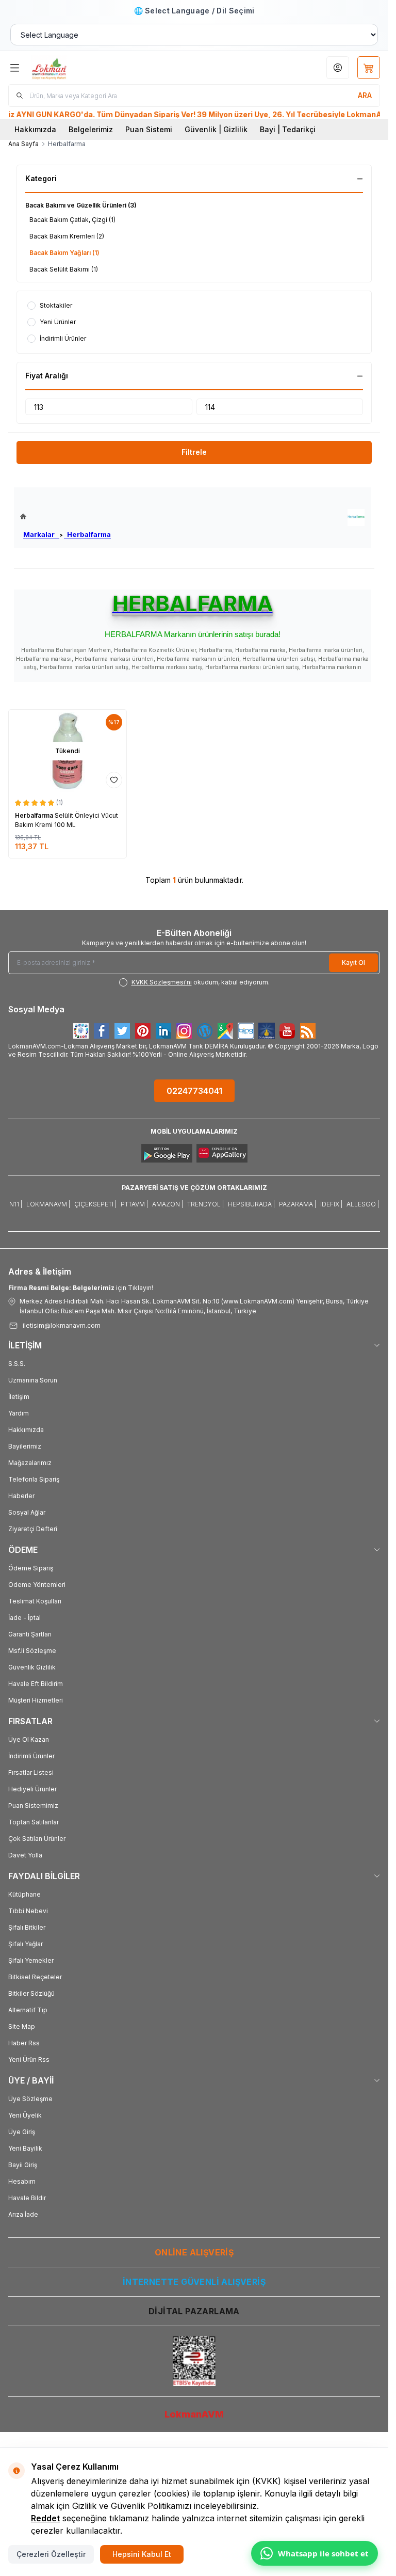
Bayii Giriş (23, 2165)
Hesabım (22, 2181)
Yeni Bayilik (25, 2148)
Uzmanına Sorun (33, 1380)
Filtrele (194, 452)
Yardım (19, 1413)
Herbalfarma (87, 534)
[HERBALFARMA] (356, 518)
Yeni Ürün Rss (29, 2060)
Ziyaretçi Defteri (33, 1529)
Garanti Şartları (30, 1634)
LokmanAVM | (48, 1204)
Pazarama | (298, 1204)
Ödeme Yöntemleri (37, 1585)
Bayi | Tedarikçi (288, 129)
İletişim (19, 1397)
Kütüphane (24, 1894)
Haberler (21, 1496)
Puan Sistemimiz (33, 1806)
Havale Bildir (27, 2198)
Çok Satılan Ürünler (37, 1839)
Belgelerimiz (91, 129)
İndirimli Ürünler (31, 1756)
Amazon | (168, 1204)
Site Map (22, 2026)
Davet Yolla (25, 1855)
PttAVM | (134, 1204)
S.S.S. (17, 1364)
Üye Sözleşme (30, 2099)
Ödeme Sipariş (31, 1568)
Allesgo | (363, 1204)
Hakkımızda (35, 129)
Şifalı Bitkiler (27, 1927)
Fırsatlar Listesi (31, 1772)
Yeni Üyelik (25, 2115)
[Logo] (81, 68)
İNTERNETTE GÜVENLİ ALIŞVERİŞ (194, 2282)
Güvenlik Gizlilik (32, 1667)
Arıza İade (23, 2214)
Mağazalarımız (30, 1463)
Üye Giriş (22, 2132)
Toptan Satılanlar (34, 1822)
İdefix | (331, 1204)
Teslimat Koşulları (35, 1601)
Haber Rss (24, 2043)
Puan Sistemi (149, 129)
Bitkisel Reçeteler (35, 1977)
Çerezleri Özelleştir (51, 2554)
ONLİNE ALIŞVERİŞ (194, 2252)
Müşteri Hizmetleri (36, 1700)
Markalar (41, 534)
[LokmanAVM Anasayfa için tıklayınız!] (65, 516)
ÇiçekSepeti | (95, 1204)
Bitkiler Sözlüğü (31, 1993)
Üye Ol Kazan (29, 1739)
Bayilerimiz (25, 1446)
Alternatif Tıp (28, 2010)
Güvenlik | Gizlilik (216, 129)
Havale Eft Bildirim (36, 1684)
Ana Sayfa (23, 144)
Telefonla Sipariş (34, 1479)
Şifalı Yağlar (26, 1944)
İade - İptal (24, 1618)
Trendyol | (205, 1204)
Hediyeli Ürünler (32, 1789)
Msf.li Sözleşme (32, 1651)
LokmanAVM (194, 2414)
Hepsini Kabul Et (142, 2554)
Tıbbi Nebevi (28, 1911)
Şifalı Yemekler (31, 1960)
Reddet (45, 2518)
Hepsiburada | (251, 1204)
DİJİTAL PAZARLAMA (194, 2311)
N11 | (16, 1204)
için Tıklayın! (81, 1288)
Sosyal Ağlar (27, 1512)
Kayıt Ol (353, 963)
